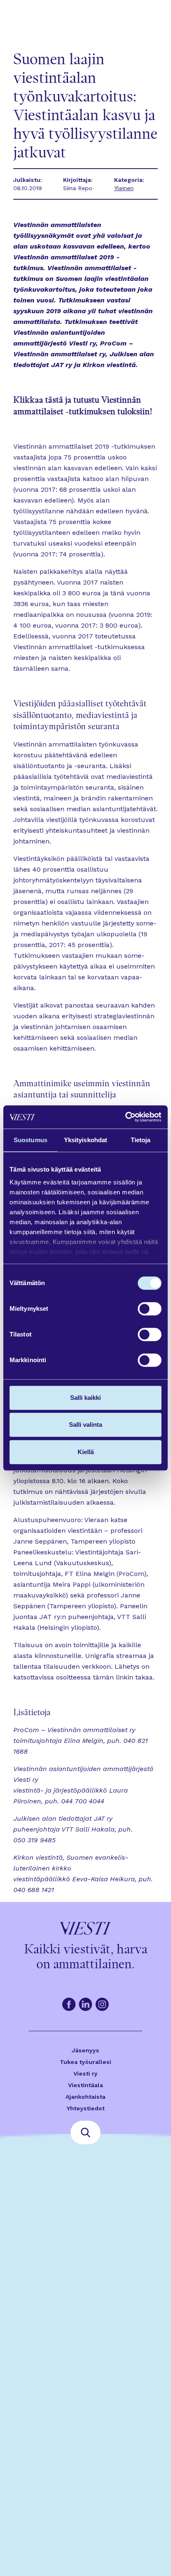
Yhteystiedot (86, 2108)
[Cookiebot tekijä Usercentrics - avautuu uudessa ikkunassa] (125, 1117)
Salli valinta (85, 1425)
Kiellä (86, 1452)
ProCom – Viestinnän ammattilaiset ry (74, 1730)
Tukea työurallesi (85, 2062)
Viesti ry (85, 2073)
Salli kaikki (85, 1398)
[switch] (150, 1309)
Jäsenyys (85, 2050)
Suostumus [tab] (31, 1140)
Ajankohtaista (85, 2097)
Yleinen (124, 188)
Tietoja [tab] (141, 1140)
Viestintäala (85, 2085)
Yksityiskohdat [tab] (85, 1140)
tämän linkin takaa (123, 1677)
